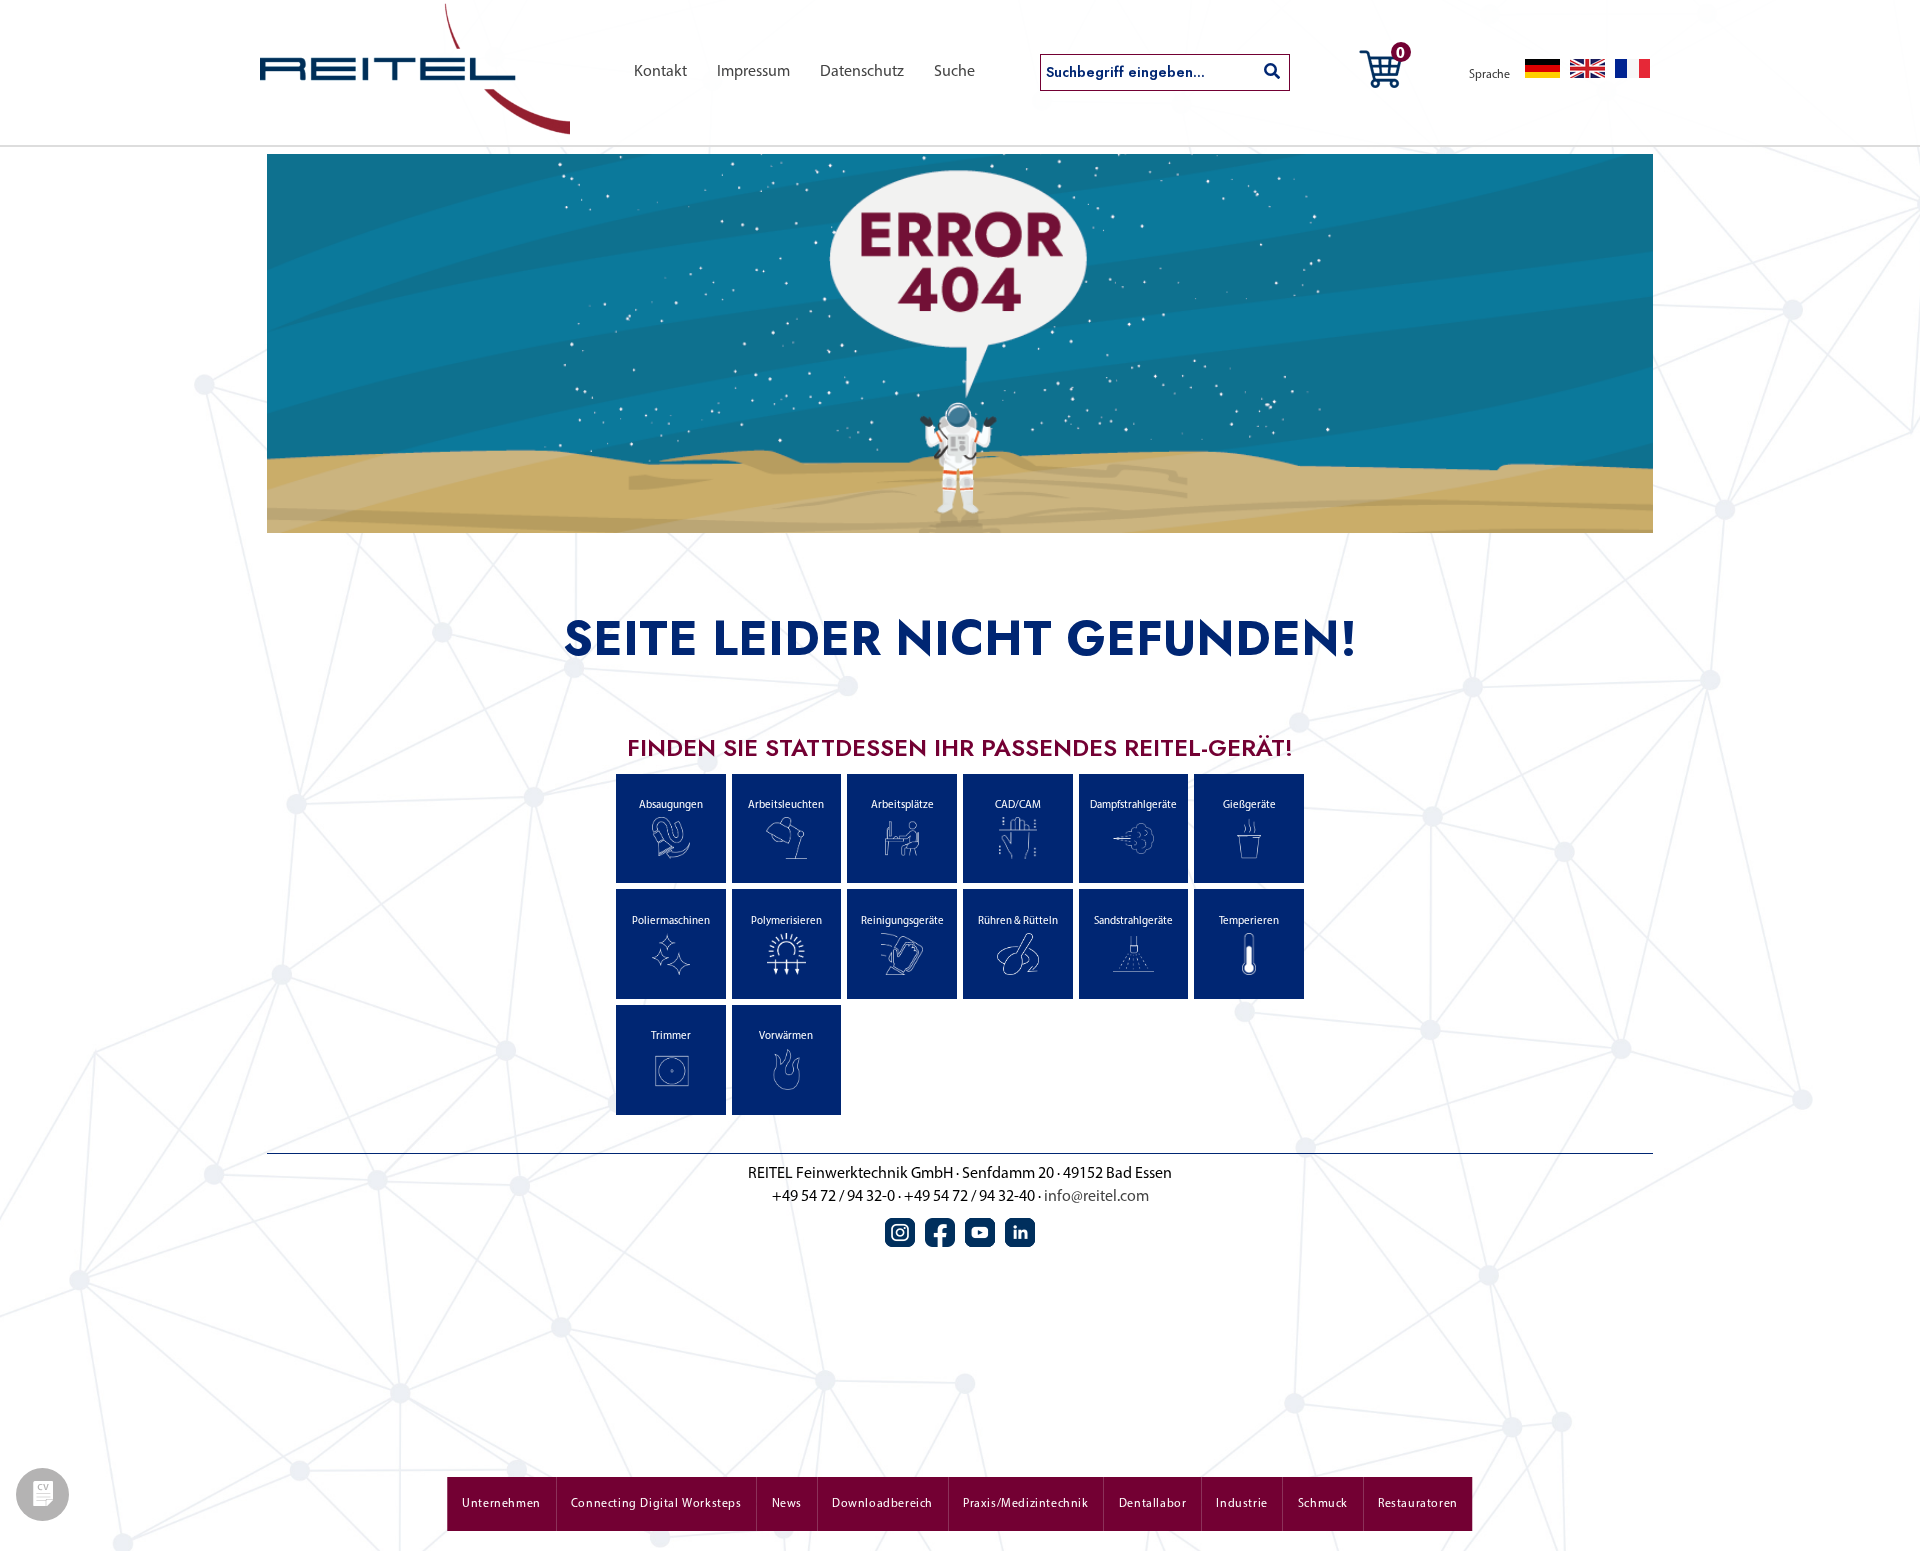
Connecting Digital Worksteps (656, 1504)
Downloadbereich (882, 1504)
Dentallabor (1153, 1504)
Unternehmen (501, 1504)
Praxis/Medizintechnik (1026, 1504)
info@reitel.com (1096, 1197)
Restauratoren (1418, 1504)
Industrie (1241, 1504)
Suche (954, 72)
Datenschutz (862, 72)
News (787, 1504)
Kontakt (660, 72)
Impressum (753, 72)
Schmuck (1323, 1504)
